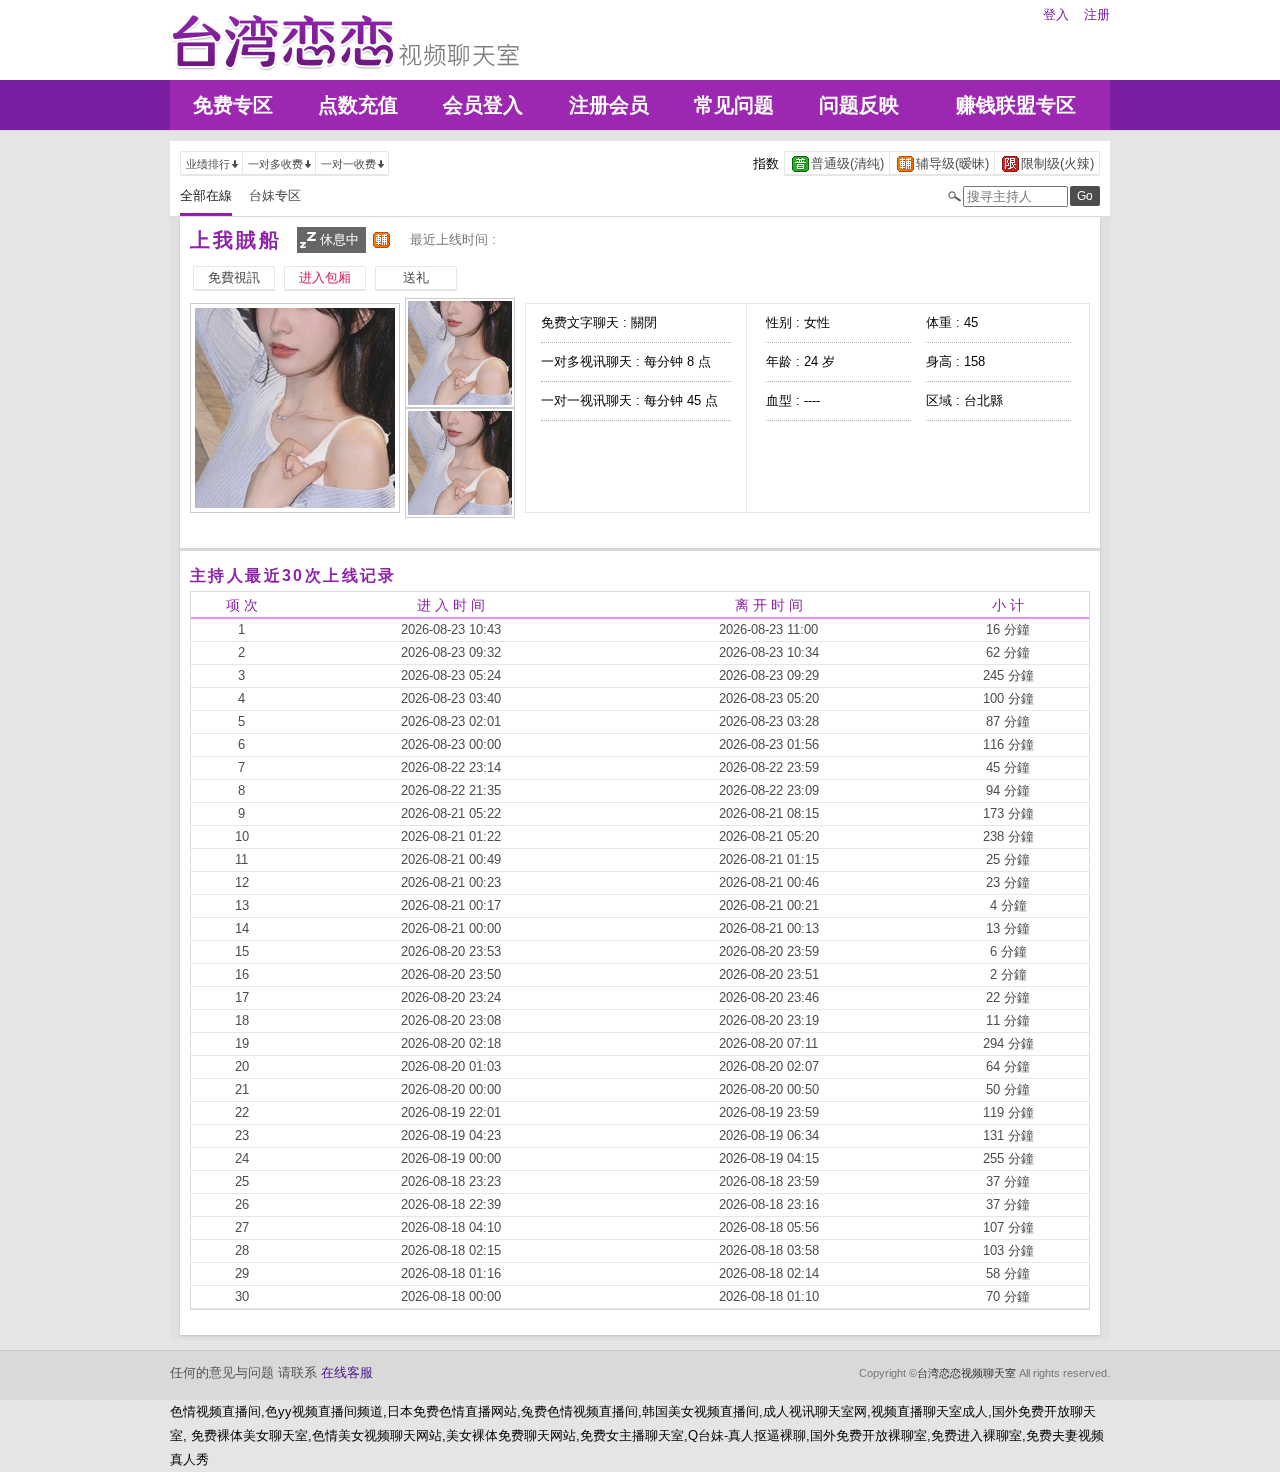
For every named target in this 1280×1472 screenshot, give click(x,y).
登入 (1056, 14)
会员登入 (483, 105)
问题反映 (859, 105)
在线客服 (347, 1372)
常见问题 (734, 105)
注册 (1097, 14)
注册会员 (609, 105)
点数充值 (358, 105)
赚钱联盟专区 (1016, 105)
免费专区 (233, 105)
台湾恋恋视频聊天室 (966, 1373)
